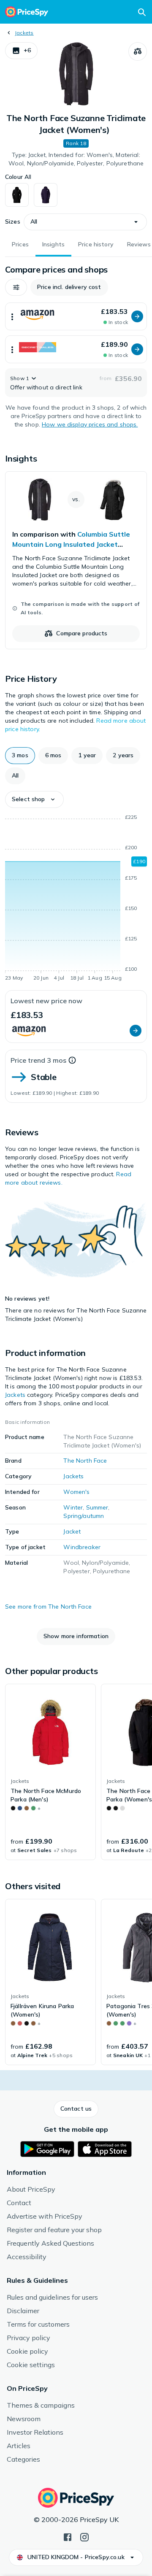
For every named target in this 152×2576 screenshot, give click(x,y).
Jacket (72, 1531)
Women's (76, 1492)
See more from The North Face (48, 1607)
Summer (97, 1507)
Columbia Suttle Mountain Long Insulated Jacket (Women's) (71, 544)
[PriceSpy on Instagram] (84, 2536)
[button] (21, 51)
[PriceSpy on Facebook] (68, 2536)
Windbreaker (82, 1547)
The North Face (85, 1461)
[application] (76, 899)
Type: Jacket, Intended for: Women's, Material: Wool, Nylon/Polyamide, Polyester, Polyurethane (76, 159)
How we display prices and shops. (90, 424)
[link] (76, 560)
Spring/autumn (84, 1516)
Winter (73, 1507)
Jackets (24, 33)
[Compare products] (138, 51)
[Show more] (12, 316)
